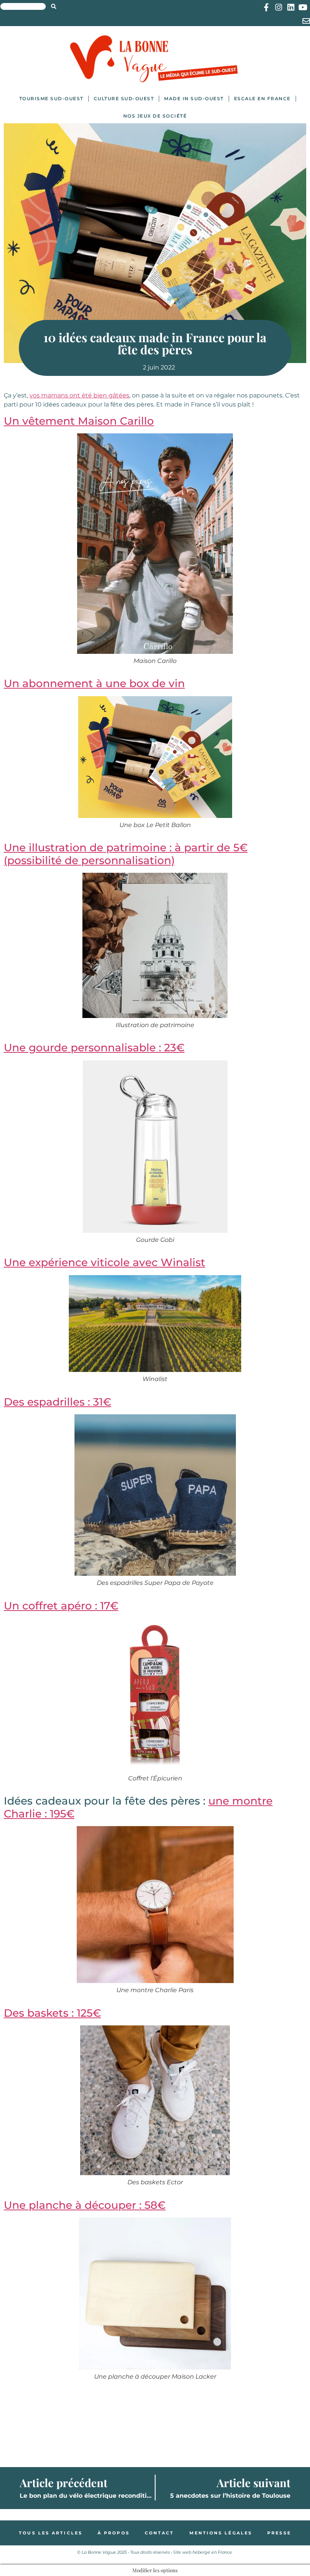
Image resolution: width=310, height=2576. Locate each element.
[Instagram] (278, 7)
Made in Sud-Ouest (194, 99)
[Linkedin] (291, 7)
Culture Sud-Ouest (124, 99)
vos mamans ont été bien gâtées (79, 395)
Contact (160, 2533)
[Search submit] (54, 6)
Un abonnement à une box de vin (94, 683)
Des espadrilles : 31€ (57, 1402)
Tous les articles (51, 2533)
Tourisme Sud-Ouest (51, 99)
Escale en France (262, 99)
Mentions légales (221, 2533)
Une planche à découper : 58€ (85, 2205)
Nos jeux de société (155, 116)
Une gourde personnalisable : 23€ (94, 1047)
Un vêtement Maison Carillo (79, 421)
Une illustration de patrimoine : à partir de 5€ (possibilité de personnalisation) (126, 854)
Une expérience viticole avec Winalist (105, 1262)
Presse (279, 2533)
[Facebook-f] (266, 7)
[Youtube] (303, 7)
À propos (114, 2533)
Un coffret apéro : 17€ (61, 1606)
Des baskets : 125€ (52, 2013)
